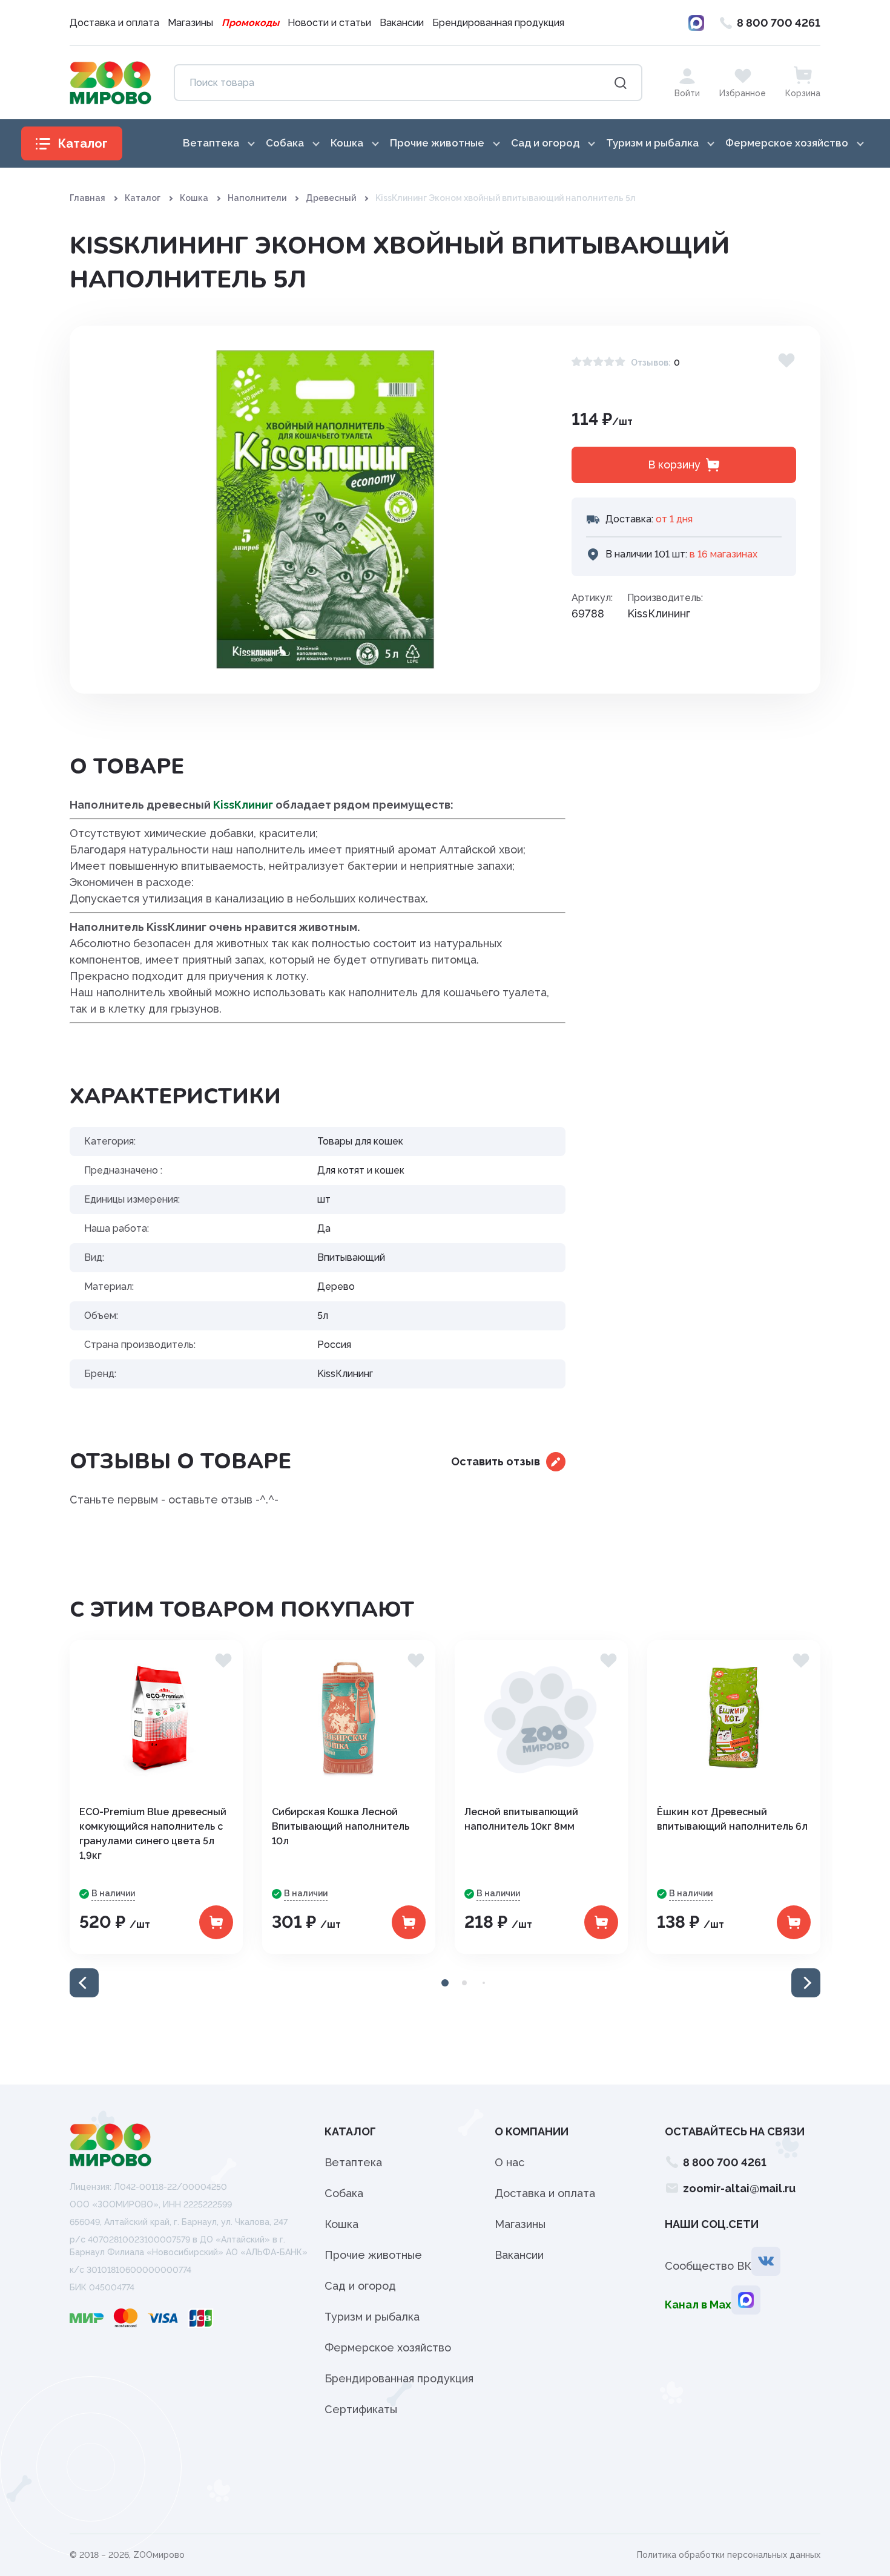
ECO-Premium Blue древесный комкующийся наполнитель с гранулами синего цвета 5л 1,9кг (153, 1834)
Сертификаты (361, 2409)
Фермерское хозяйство (388, 2348)
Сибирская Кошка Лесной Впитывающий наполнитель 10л (341, 1826)
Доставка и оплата (114, 23)
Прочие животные (373, 2255)
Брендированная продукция (498, 23)
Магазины (190, 23)
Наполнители (257, 198)
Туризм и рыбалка (372, 2317)
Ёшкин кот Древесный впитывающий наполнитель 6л (732, 1819)
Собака (344, 2193)
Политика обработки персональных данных (729, 2555)
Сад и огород (360, 2286)
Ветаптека (353, 2162)
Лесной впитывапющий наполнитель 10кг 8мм (521, 1819)
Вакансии (402, 23)
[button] (84, 1983)
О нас (509, 2162)
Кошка (194, 198)
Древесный (331, 198)
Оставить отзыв (496, 1461)
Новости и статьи (329, 23)
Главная (87, 198)
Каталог (143, 198)
